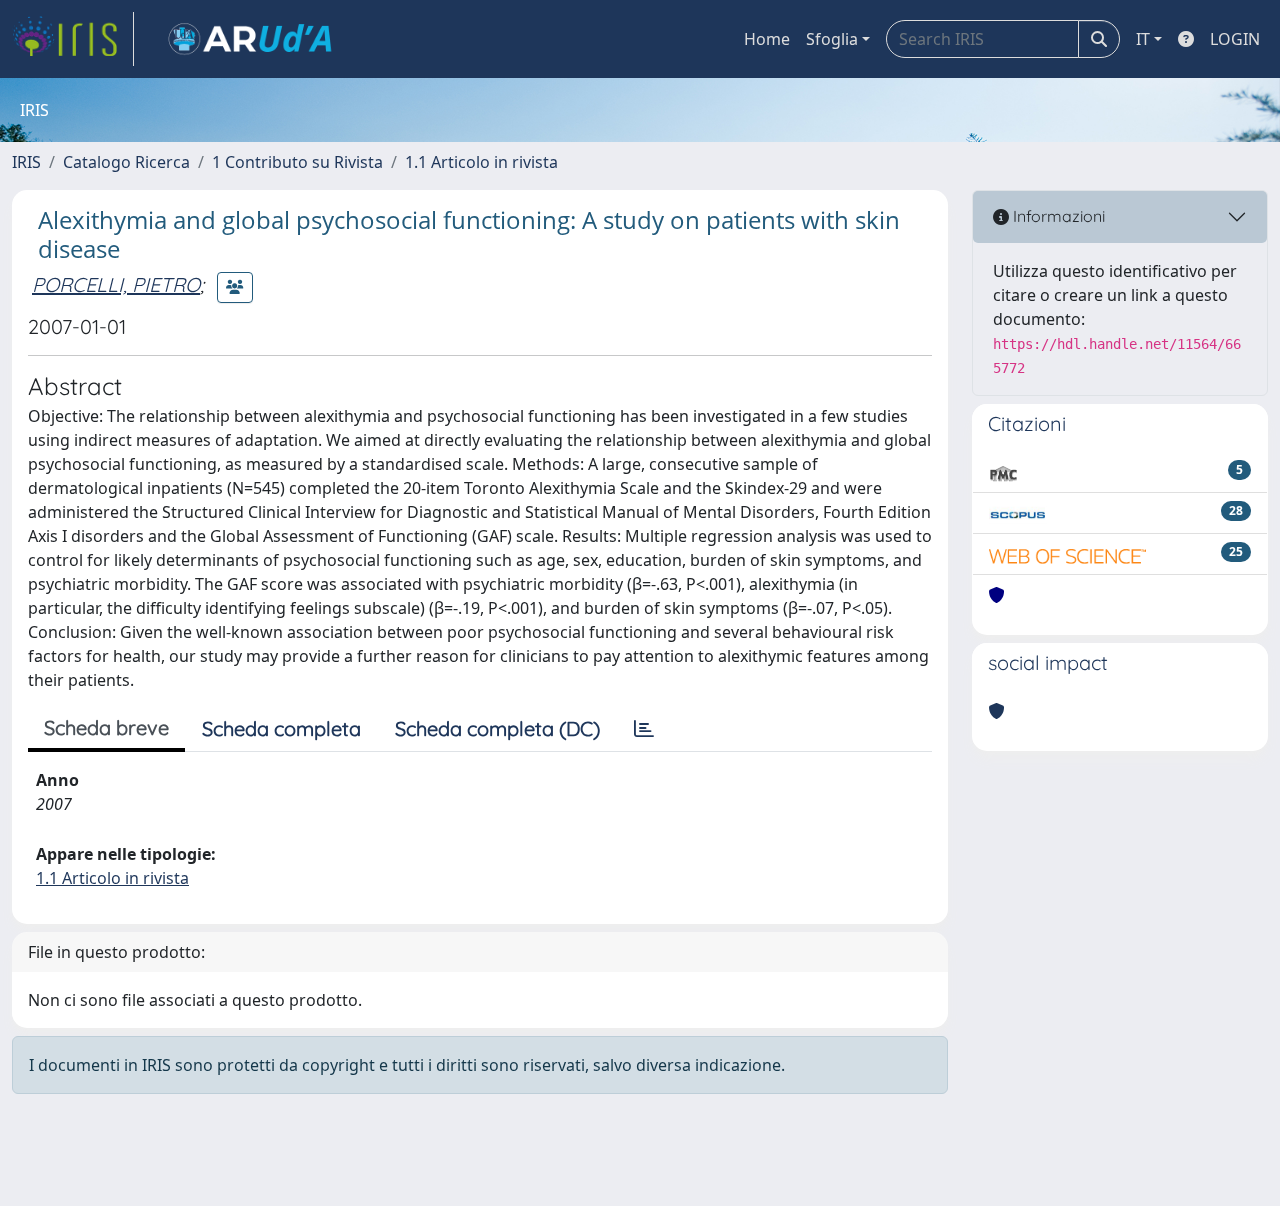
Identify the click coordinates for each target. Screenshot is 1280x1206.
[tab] (644, 729)
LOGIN (1235, 39)
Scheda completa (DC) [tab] (497, 728)
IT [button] (1143, 39)
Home (767, 39)
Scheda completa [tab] (281, 728)
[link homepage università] (250, 39)
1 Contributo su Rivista (297, 162)
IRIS (26, 162)
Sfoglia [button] (832, 39)
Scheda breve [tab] (106, 727)
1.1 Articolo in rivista (481, 162)
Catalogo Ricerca (126, 162)
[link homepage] (73, 39)
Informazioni (1057, 216)
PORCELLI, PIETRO (116, 284)
